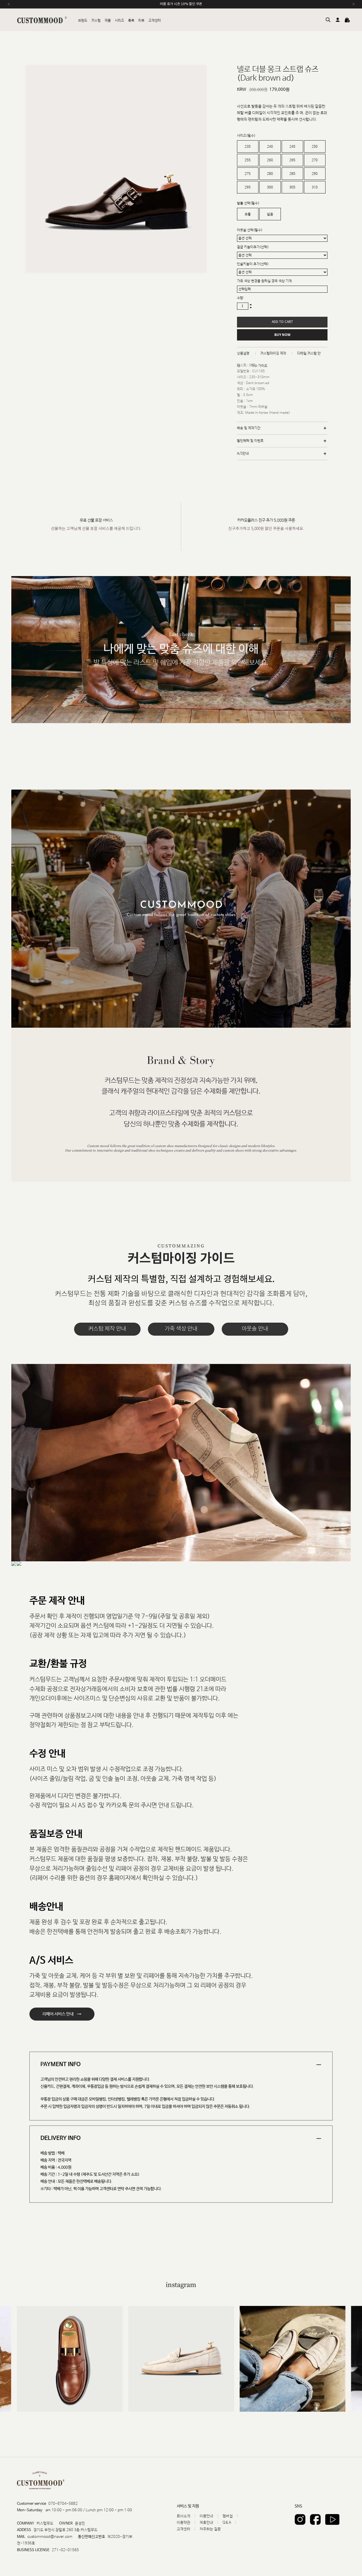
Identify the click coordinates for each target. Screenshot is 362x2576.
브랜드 (83, 21)
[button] (344, 2359)
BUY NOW (282, 335)
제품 (108, 21)
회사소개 (184, 2516)
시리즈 (119, 21)
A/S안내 (243, 454)
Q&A (227, 2523)
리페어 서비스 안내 (62, 2014)
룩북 (131, 21)
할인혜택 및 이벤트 (250, 441)
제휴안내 (206, 2523)
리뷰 (141, 21)
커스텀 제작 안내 (107, 1329)
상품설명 (243, 353)
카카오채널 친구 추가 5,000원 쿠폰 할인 (181, 4)
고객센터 (155, 21)
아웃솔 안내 (255, 1329)
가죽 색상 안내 (181, 1329)
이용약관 (184, 2523)
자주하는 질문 (210, 2529)
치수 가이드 (259, 366)
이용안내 (206, 2516)
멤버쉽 (228, 2516)
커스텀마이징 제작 (273, 353)
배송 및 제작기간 (249, 428)
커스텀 (96, 21)
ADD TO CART (282, 322)
